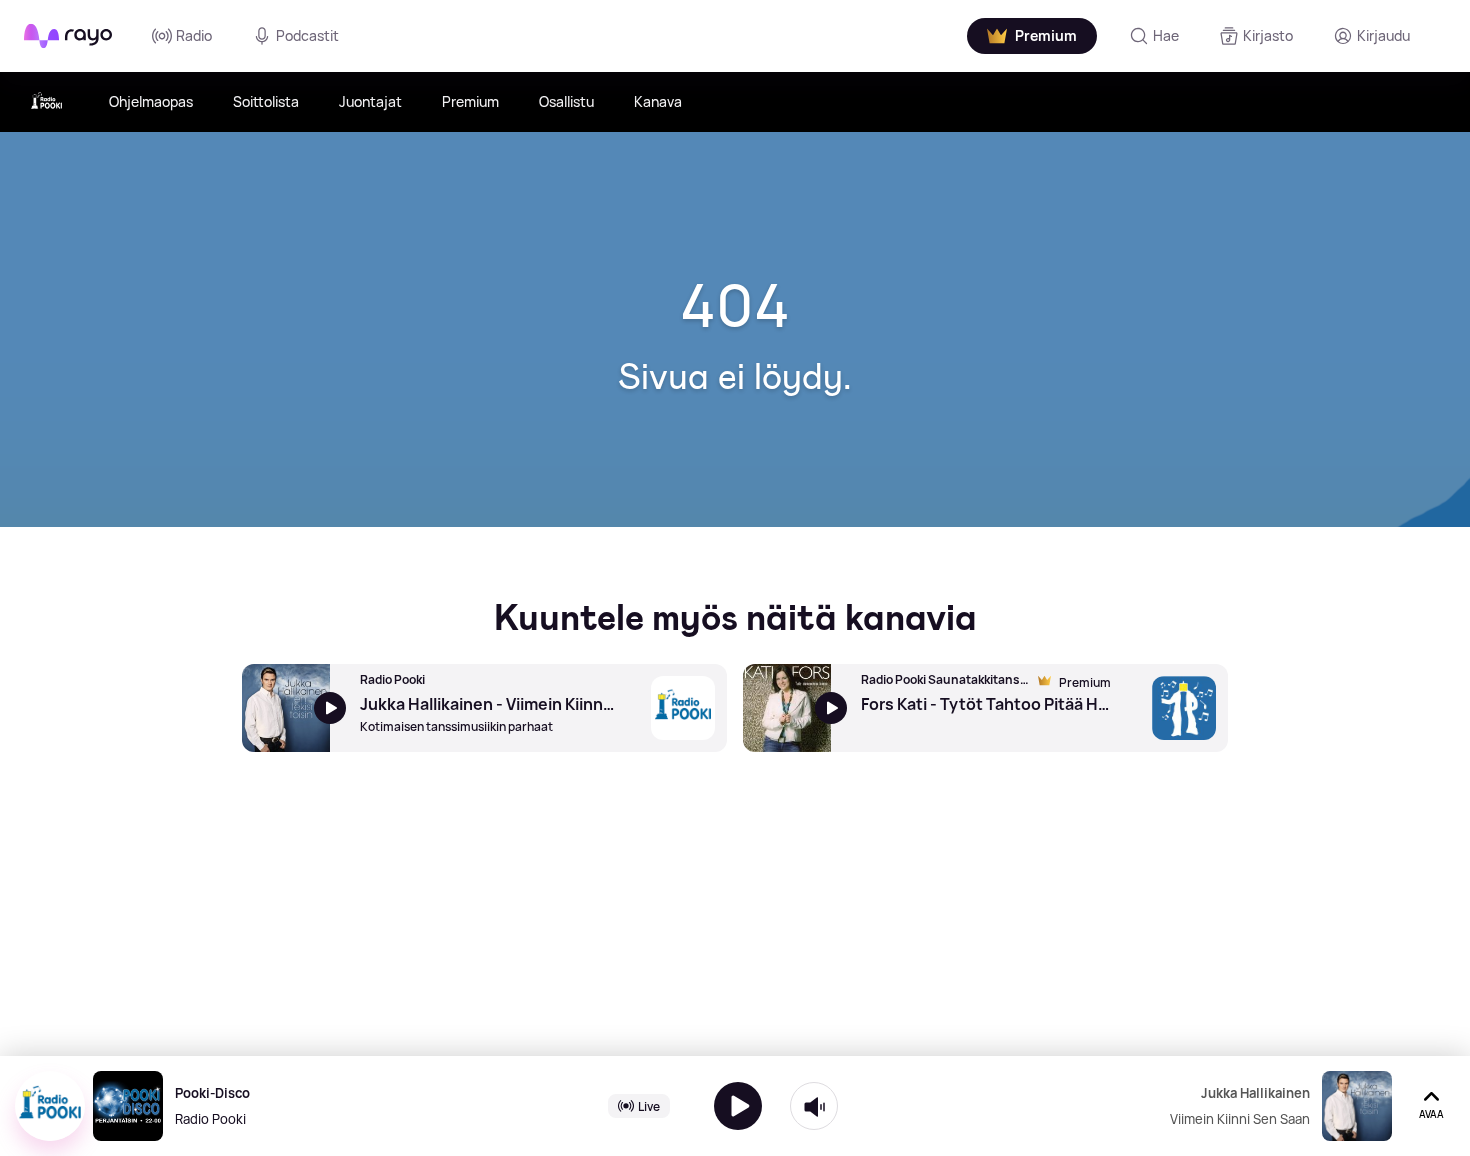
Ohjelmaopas (151, 101)
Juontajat (370, 101)
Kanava (658, 101)
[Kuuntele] (738, 1106)
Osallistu (566, 101)
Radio (194, 35)
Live (649, 1105)
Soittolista (266, 101)
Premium (470, 101)
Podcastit (307, 35)
